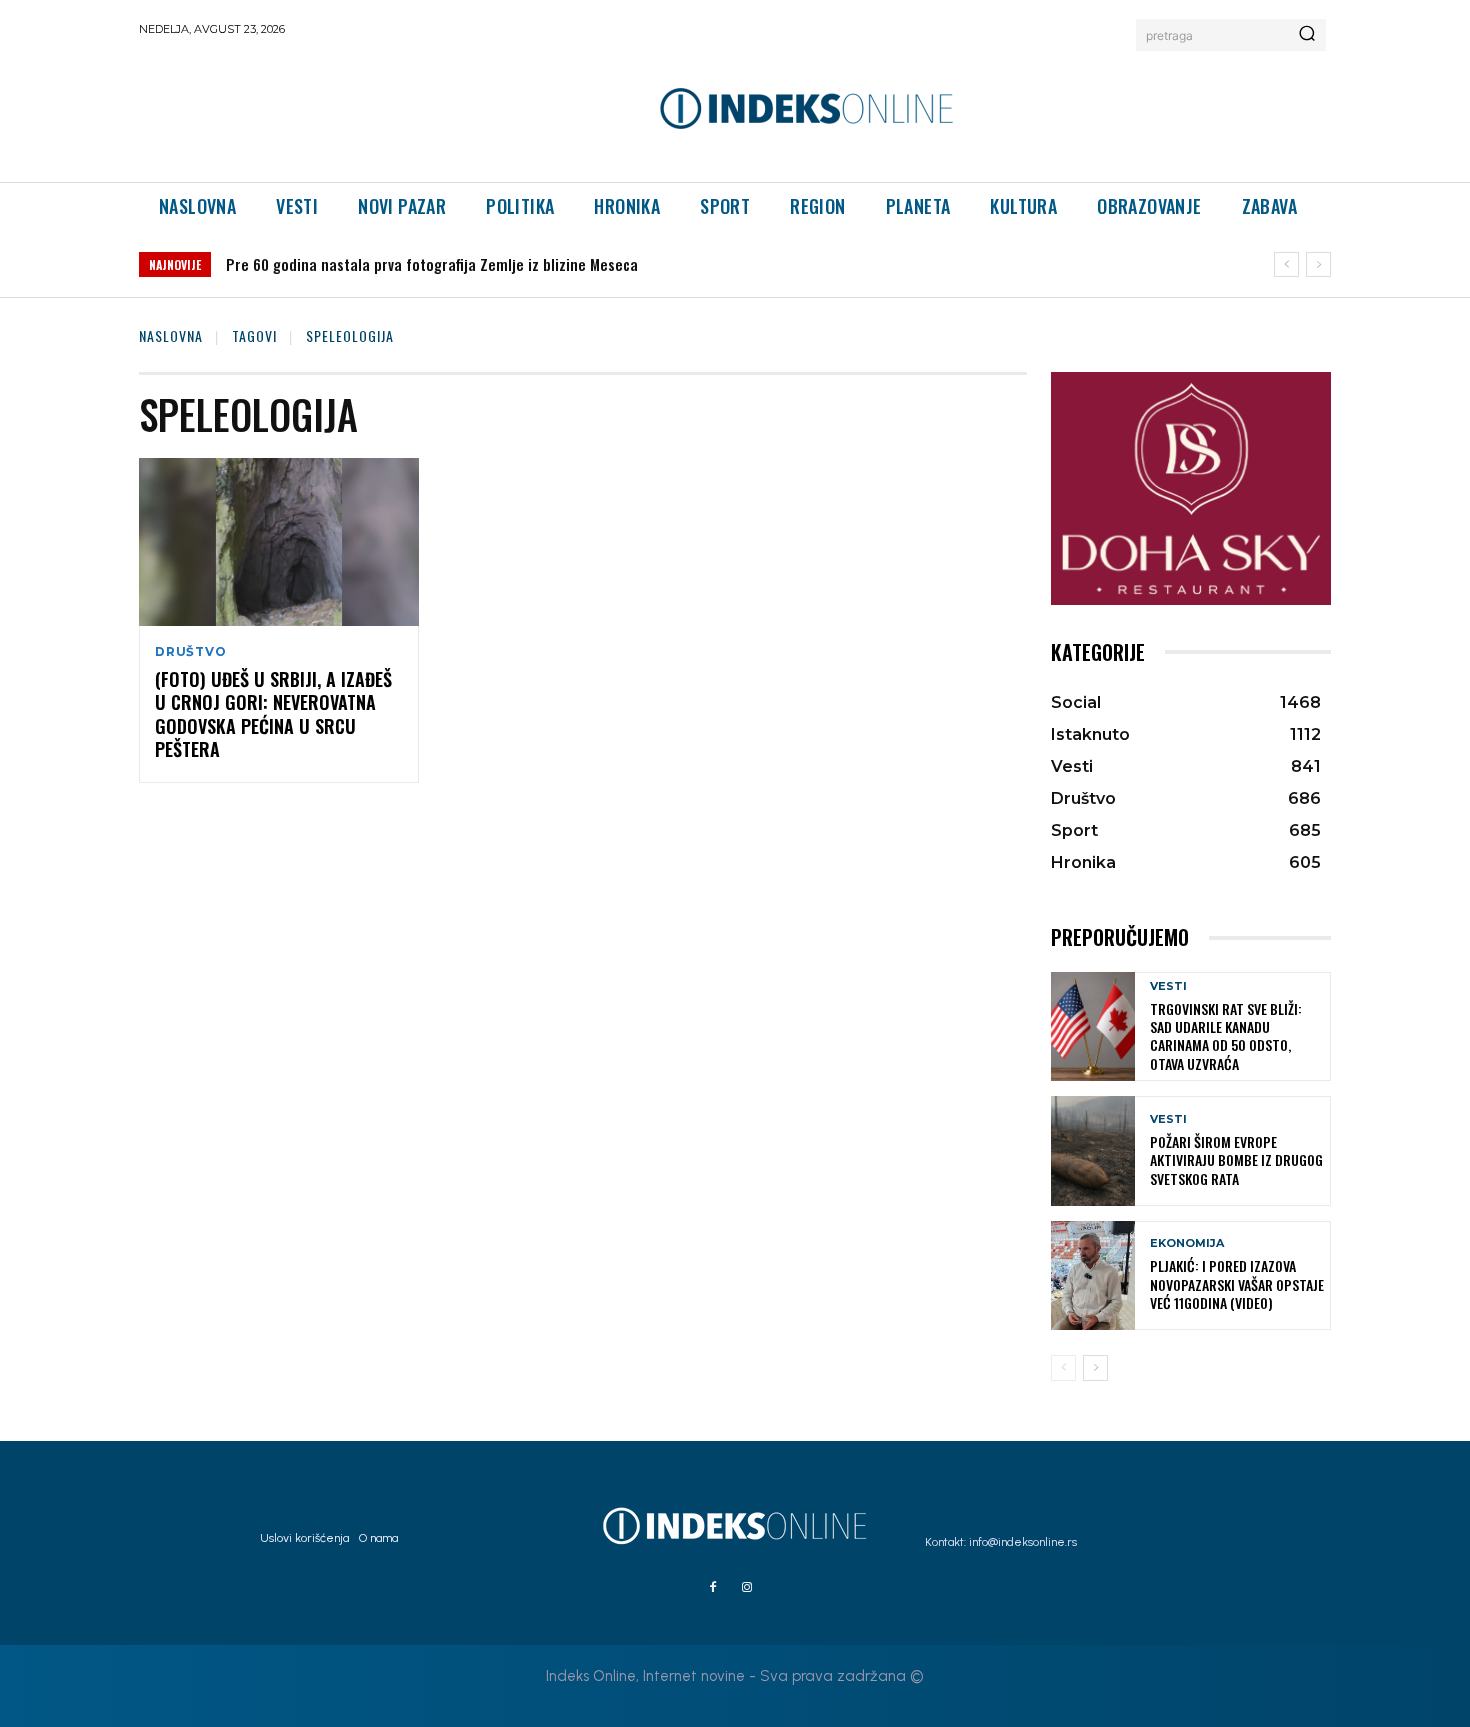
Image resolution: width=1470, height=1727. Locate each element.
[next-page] (1095, 1368)
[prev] (1286, 264)
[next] (1318, 264)
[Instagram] (747, 1588)
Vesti (1168, 986)
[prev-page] (1063, 1368)
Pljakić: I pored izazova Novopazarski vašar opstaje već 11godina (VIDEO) (1237, 1283)
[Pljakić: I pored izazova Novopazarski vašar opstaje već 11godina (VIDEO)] (1093, 1275)
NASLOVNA (171, 335)
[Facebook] (713, 1588)
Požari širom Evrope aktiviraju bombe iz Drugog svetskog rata (1236, 1159)
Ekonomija (1187, 1243)
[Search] (1307, 35)
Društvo (191, 652)
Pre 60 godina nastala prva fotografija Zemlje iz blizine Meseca (432, 264)
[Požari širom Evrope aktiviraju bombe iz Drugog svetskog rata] (1093, 1150)
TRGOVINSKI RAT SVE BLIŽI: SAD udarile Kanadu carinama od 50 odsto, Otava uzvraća (1226, 1036)
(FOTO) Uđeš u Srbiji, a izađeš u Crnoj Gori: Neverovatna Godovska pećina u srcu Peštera (273, 714)
